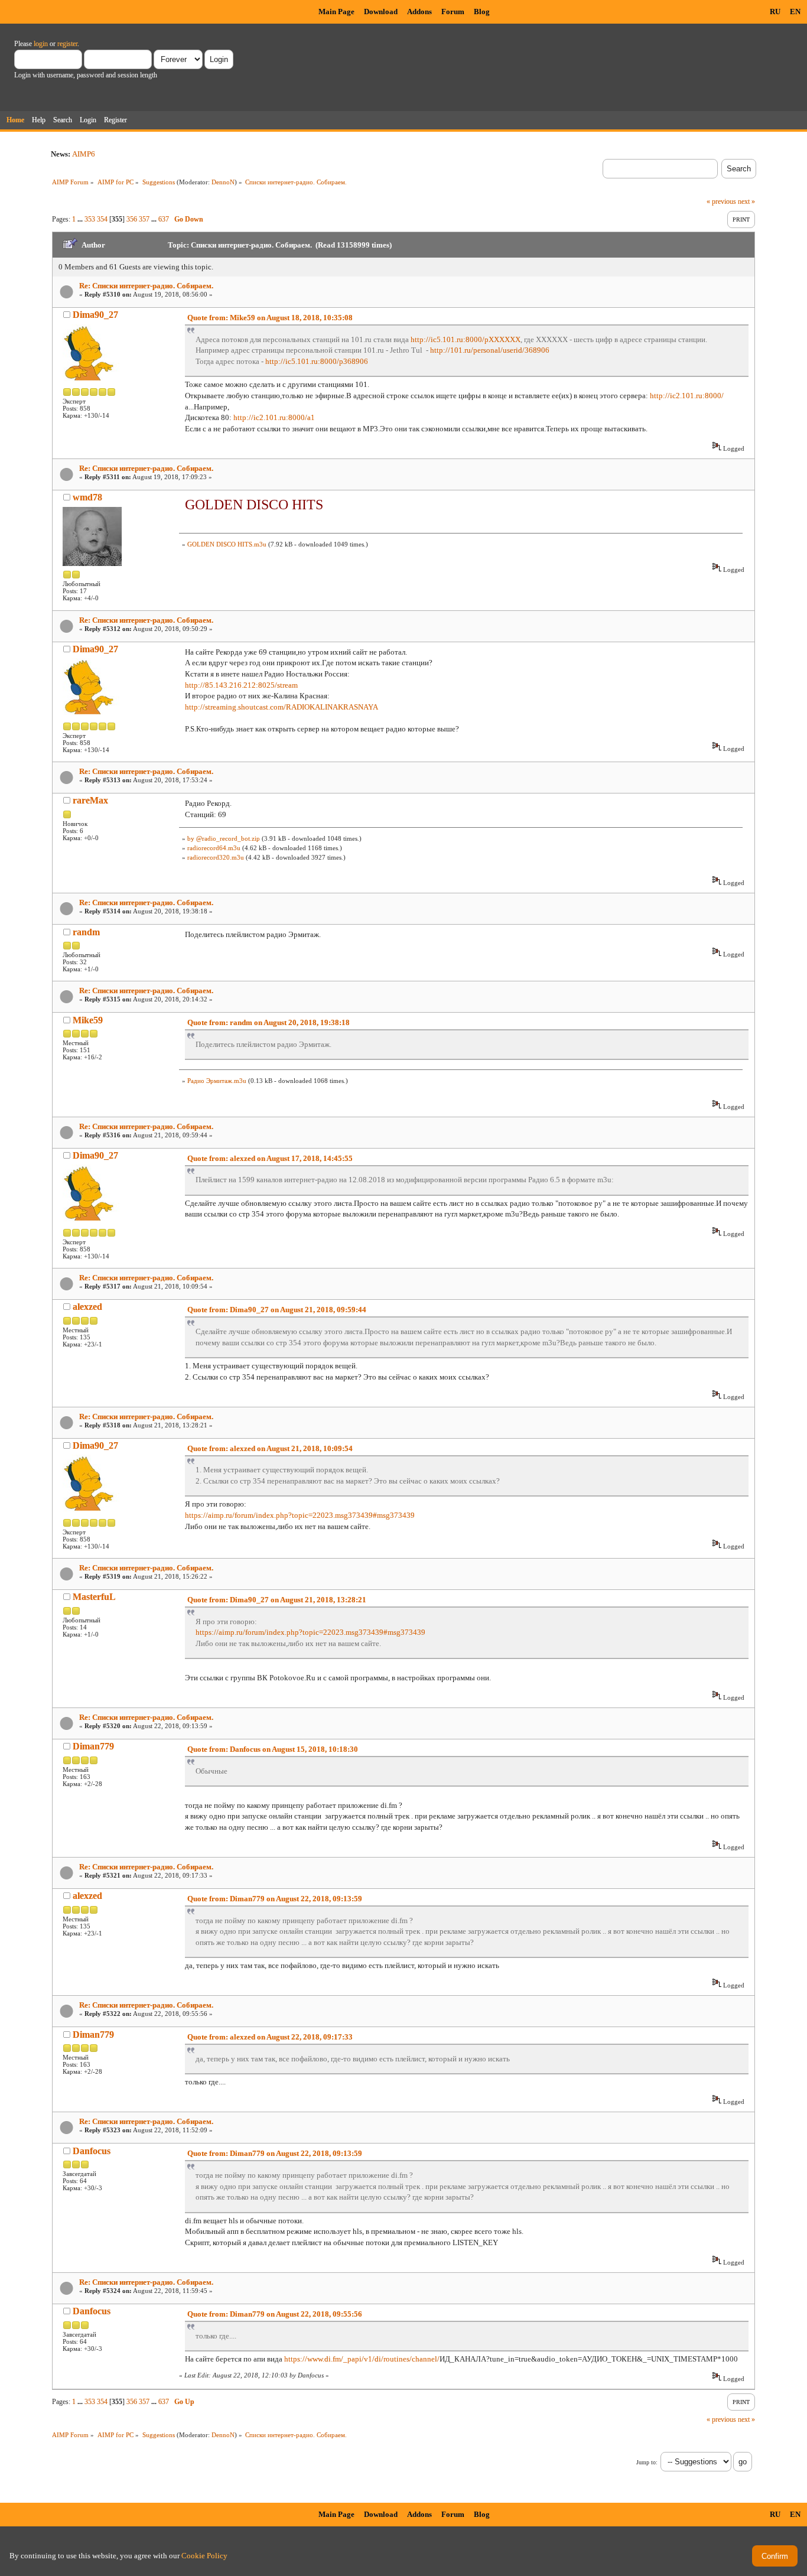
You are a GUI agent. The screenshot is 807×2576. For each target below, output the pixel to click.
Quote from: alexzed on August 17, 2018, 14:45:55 (270, 1158)
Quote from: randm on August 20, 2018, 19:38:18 (269, 1022)
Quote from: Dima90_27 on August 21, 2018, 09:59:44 (277, 1310)
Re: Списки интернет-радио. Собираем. (146, 286)
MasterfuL (94, 1597)
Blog (482, 12)
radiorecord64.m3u (214, 848)
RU (775, 12)
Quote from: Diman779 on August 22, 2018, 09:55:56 (275, 2314)
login (41, 44)
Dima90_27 (95, 315)
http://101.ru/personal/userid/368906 (490, 350)
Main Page (336, 12)
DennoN (223, 182)
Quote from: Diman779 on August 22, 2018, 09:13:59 (275, 1899)
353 (90, 219)
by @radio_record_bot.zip (224, 838)
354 (102, 219)
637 (164, 219)
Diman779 (93, 1746)
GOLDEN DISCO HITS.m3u (227, 544)
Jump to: (647, 2462)
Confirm (775, 2556)
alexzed (87, 1307)
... (81, 219)
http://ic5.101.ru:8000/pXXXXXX (466, 339)
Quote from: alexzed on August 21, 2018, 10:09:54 (270, 1448)
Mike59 (88, 1020)
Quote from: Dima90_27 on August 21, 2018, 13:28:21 (277, 1600)
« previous (721, 201)
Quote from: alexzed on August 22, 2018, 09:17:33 (270, 2037)
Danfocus (92, 2151)
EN (795, 12)
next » (746, 201)
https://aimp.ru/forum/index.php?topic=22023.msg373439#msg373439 (300, 1515)
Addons (419, 12)
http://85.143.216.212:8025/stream (241, 685)
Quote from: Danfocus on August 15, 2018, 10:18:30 (273, 1749)
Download (381, 12)
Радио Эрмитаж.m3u (217, 1081)
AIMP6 (84, 154)
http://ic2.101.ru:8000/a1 (274, 417)
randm (86, 932)
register (67, 44)
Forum (453, 12)
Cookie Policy (204, 2556)
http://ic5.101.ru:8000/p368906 (317, 361)
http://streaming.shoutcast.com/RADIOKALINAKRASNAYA (282, 707)
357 (144, 219)
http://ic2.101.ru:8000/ (687, 396)
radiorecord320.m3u (216, 857)
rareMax (90, 800)
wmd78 (87, 497)
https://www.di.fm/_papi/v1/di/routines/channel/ (362, 2359)
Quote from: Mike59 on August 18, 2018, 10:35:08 (270, 318)
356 (132, 219)
